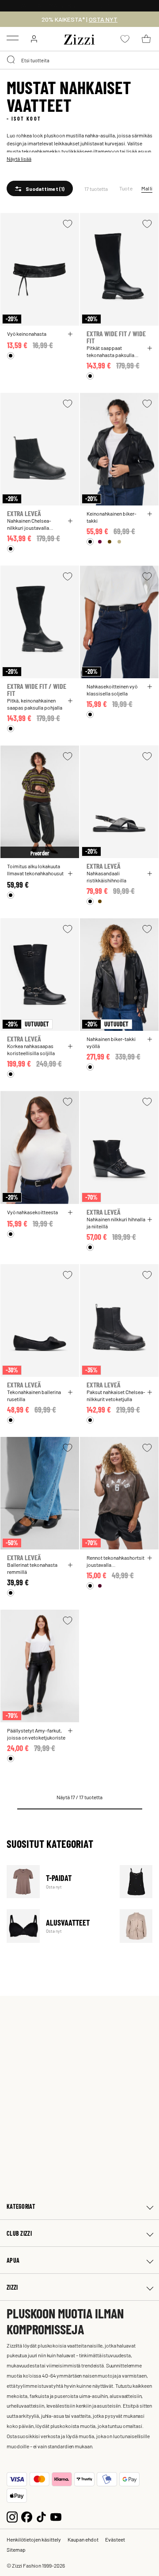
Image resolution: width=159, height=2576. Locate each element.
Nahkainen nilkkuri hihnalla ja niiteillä (116, 1223)
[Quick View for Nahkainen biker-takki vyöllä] (150, 1039)
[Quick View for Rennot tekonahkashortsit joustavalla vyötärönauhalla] (150, 1558)
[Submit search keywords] (11, 60)
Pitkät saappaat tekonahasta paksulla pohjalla (110, 351)
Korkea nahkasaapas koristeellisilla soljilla (31, 1049)
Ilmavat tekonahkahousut (35, 873)
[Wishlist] (68, 224)
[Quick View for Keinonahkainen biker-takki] (150, 514)
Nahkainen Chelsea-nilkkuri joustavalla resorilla (29, 524)
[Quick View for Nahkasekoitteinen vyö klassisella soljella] (150, 687)
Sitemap (16, 2549)
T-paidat (58, 1882)
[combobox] (79, 60)
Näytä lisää (19, 159)
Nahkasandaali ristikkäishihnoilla (106, 877)
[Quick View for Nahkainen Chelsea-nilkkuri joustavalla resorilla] (70, 521)
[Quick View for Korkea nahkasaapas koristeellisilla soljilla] (70, 1046)
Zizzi (12, 2287)
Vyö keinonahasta (27, 334)
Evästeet (115, 2539)
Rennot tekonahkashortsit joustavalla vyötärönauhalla (115, 1561)
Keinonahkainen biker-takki (112, 517)
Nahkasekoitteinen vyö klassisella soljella (112, 690)
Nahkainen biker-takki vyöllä (111, 1042)
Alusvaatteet (58, 1926)
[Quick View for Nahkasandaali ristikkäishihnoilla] (150, 874)
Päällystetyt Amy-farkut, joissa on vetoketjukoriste (36, 1734)
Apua (13, 2260)
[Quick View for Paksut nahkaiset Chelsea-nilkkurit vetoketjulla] (150, 1392)
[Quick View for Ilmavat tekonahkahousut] (70, 874)
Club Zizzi (19, 2233)
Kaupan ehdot (83, 2539)
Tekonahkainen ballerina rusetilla (34, 1395)
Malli (147, 188)
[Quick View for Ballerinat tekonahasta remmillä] (70, 1565)
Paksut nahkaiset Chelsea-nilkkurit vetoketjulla (116, 1395)
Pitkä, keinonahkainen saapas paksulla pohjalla (35, 704)
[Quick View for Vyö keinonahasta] (70, 334)
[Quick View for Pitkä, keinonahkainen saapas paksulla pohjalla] (70, 701)
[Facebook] (27, 2516)
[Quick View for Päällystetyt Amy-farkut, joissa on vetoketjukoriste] (70, 1731)
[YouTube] (56, 2516)
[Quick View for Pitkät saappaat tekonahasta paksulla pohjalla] (150, 348)
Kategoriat (21, 2206)
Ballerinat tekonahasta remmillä (32, 1568)
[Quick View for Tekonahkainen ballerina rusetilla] (70, 1392)
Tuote (126, 188)
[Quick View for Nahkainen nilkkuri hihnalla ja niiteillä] (150, 1220)
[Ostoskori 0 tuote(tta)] (146, 39)
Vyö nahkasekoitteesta (32, 1212)
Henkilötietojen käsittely (34, 2539)
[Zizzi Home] (79, 38)
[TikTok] (41, 2516)
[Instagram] (12, 2516)
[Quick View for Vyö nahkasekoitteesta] (70, 1212)
